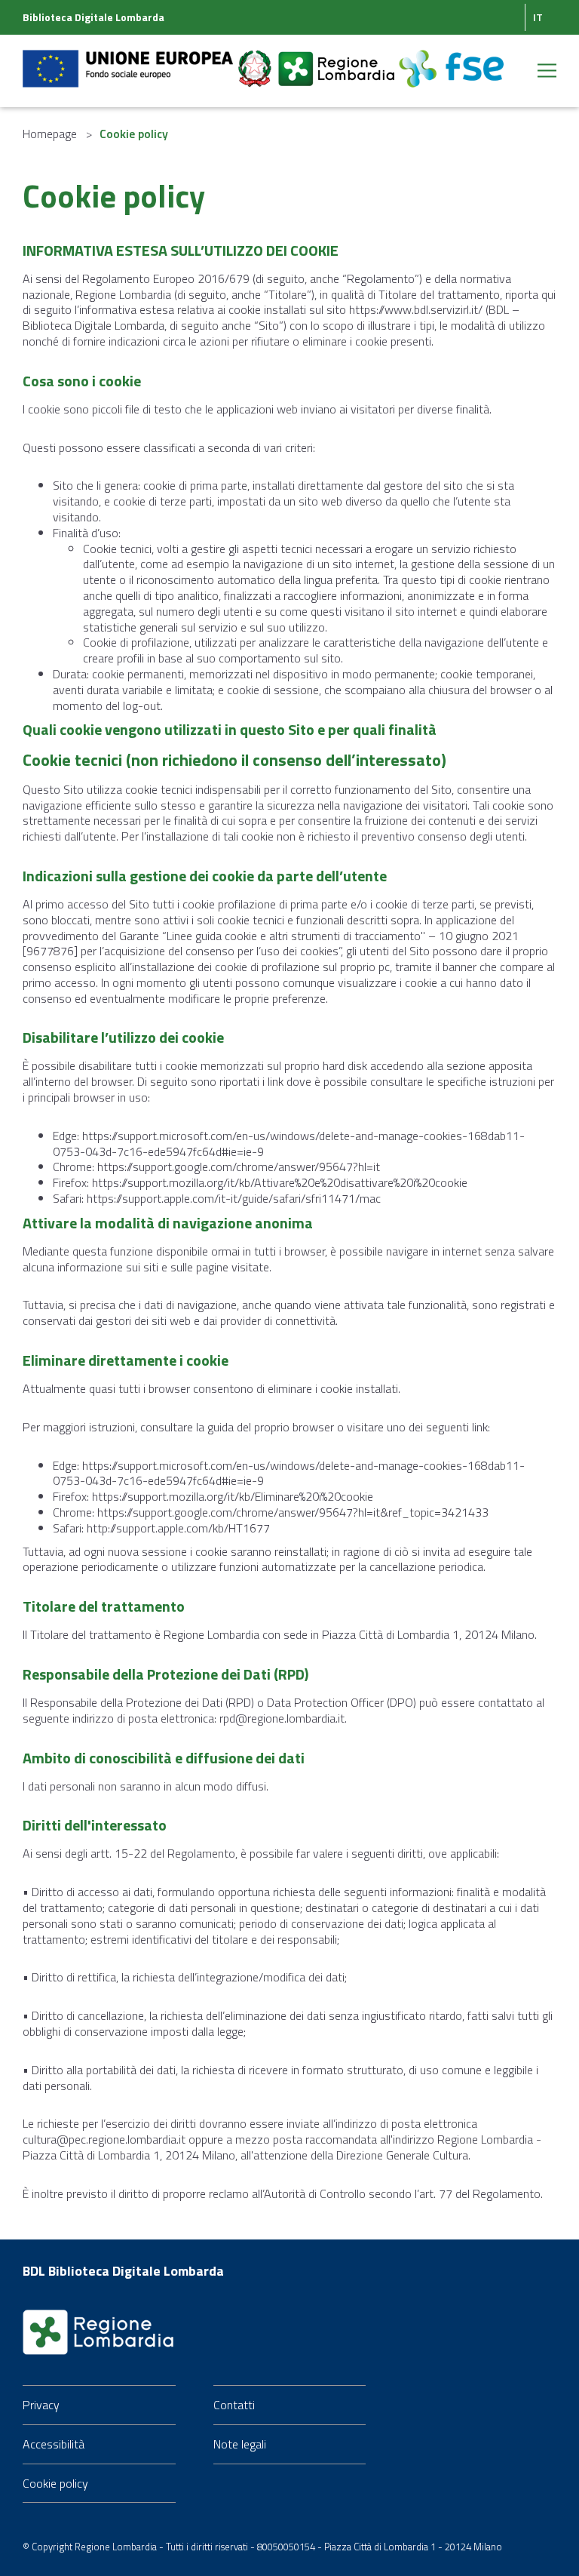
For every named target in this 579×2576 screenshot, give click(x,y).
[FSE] (451, 60)
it (538, 17)
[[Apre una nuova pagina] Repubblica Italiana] (256, 60)
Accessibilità (54, 2444)
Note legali (240, 2444)
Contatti (234, 2405)
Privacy (41, 2405)
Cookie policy (55, 2483)
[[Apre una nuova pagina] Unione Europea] (129, 60)
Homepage (50, 134)
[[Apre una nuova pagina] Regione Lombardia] (338, 60)
